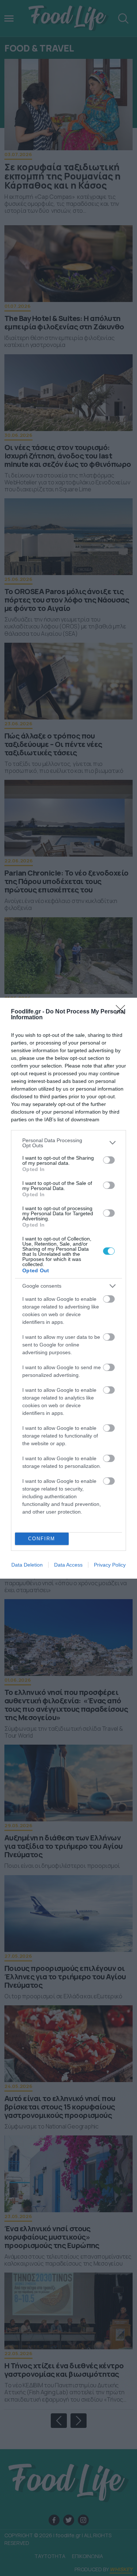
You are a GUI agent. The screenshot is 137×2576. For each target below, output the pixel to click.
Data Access (68, 1565)
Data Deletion (27, 1565)
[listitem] (68, 1143)
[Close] (123, 1012)
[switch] (109, 1160)
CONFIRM (42, 1539)
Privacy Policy (110, 1565)
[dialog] (68, 1288)
